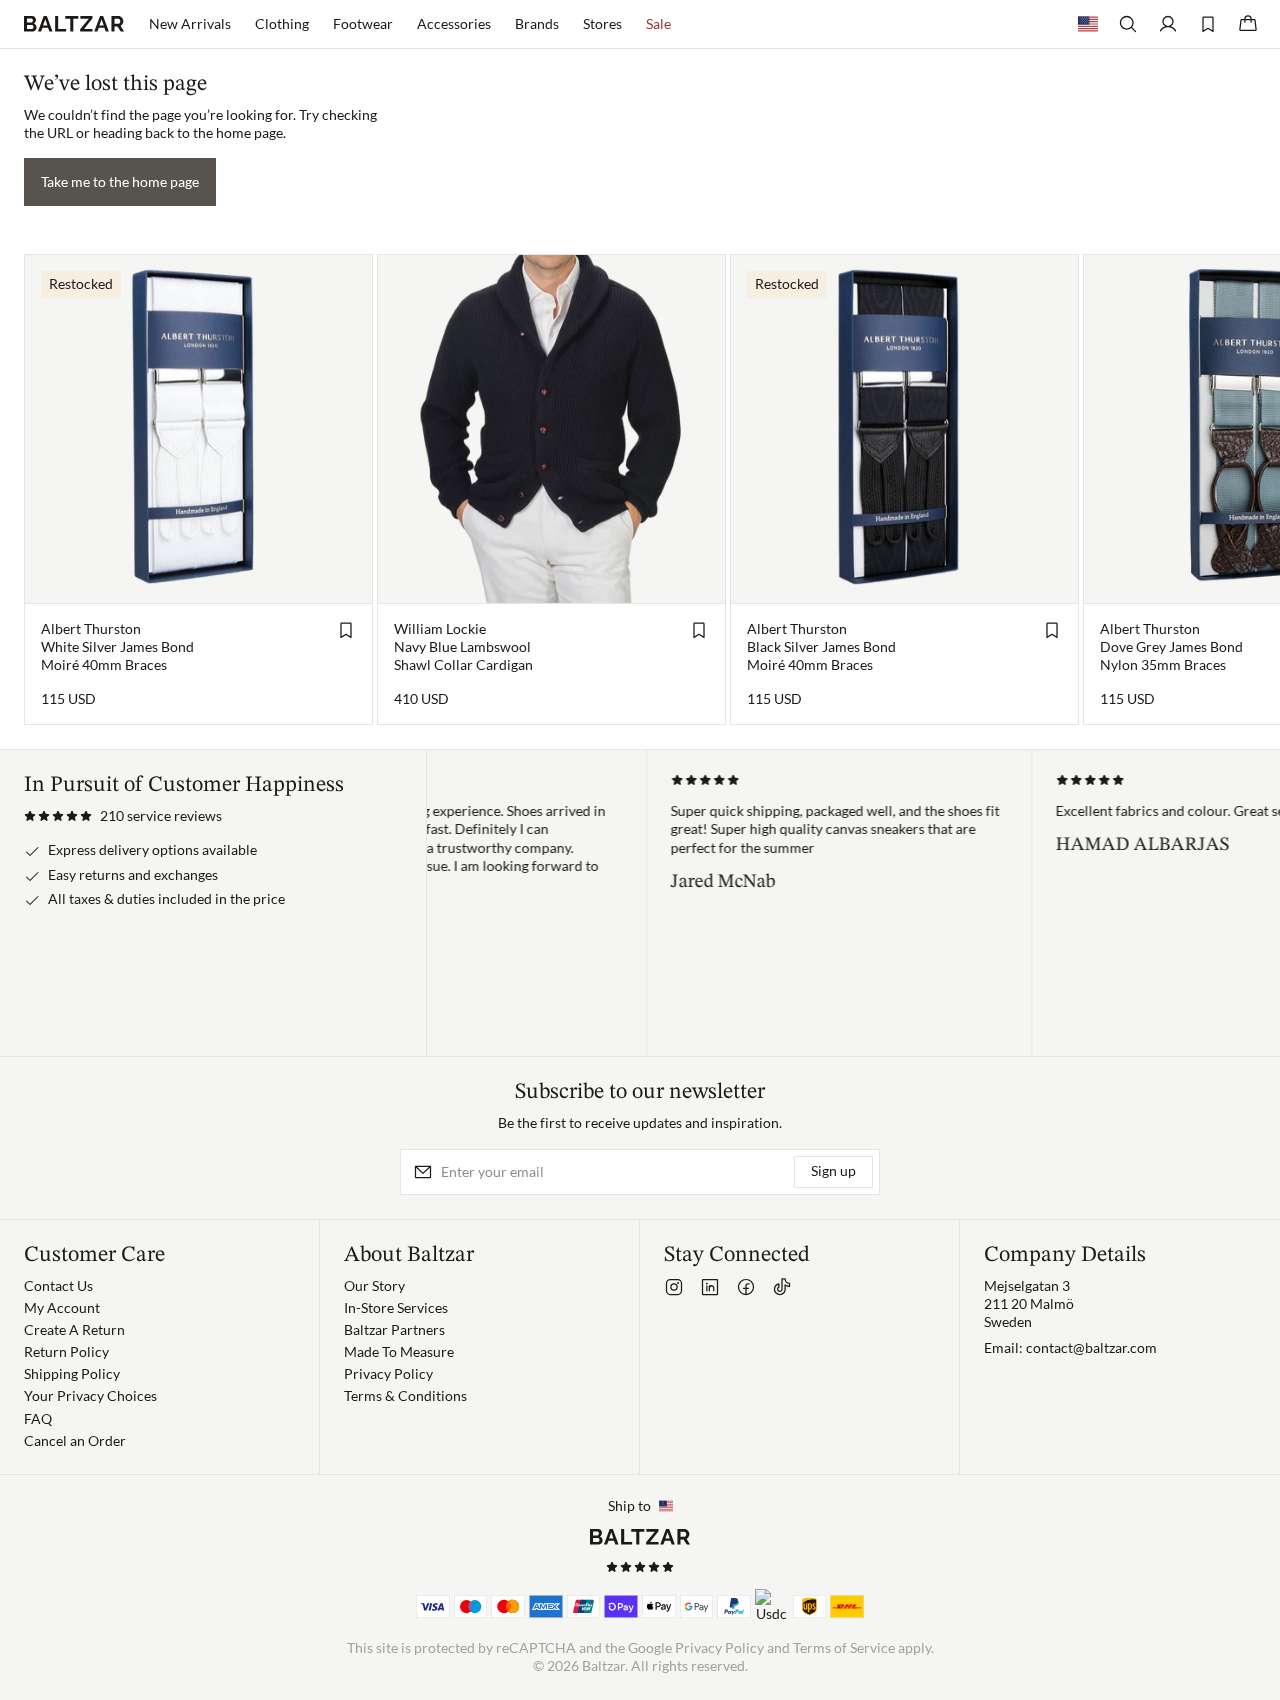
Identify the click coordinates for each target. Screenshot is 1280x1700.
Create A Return (74, 1329)
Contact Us (58, 1285)
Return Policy (66, 1351)
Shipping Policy (72, 1373)
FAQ (38, 1418)
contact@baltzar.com (1091, 1347)
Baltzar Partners (394, 1329)
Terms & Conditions (405, 1395)
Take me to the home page (120, 181)
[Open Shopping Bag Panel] (1248, 24)
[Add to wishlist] (346, 630)
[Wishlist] (1208, 24)
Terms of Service (844, 1647)
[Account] (1168, 24)
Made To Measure (399, 1351)
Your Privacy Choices (90, 1395)
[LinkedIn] (710, 1287)
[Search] (1128, 24)
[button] (123, 816)
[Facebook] (746, 1287)
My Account (62, 1307)
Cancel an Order (75, 1440)
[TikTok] (782, 1287)
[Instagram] (674, 1287)
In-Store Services (396, 1307)
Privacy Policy (388, 1373)
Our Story (374, 1285)
